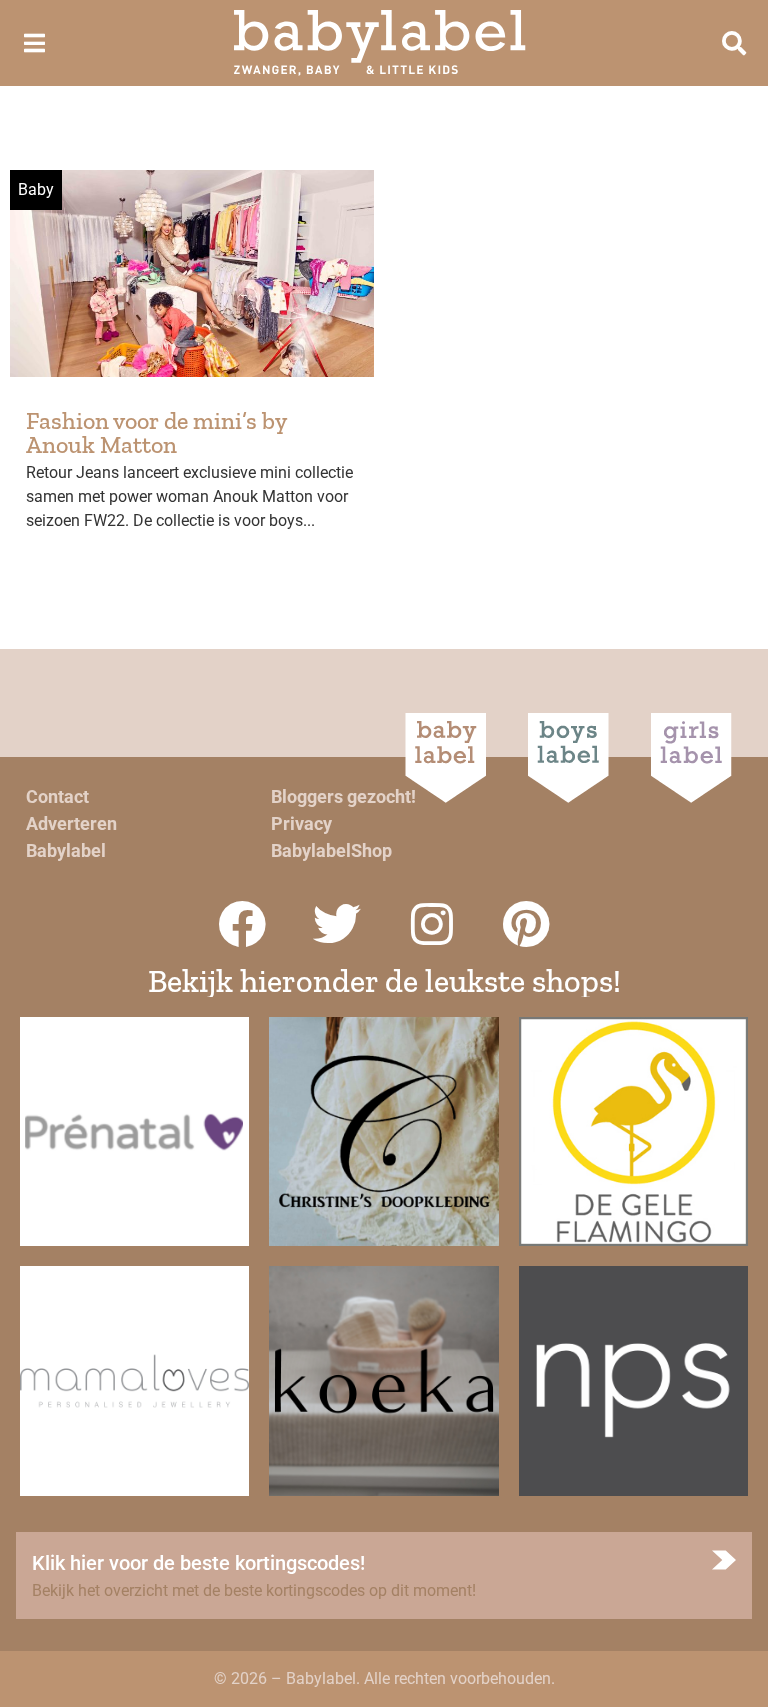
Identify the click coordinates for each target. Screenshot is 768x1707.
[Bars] (34, 43)
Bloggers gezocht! (343, 796)
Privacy (301, 823)
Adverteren (71, 823)
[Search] (734, 43)
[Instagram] (432, 924)
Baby (36, 189)
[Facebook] (242, 924)
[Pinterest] (527, 924)
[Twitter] (337, 924)
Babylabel (66, 850)
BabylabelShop (331, 850)
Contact (57, 796)
